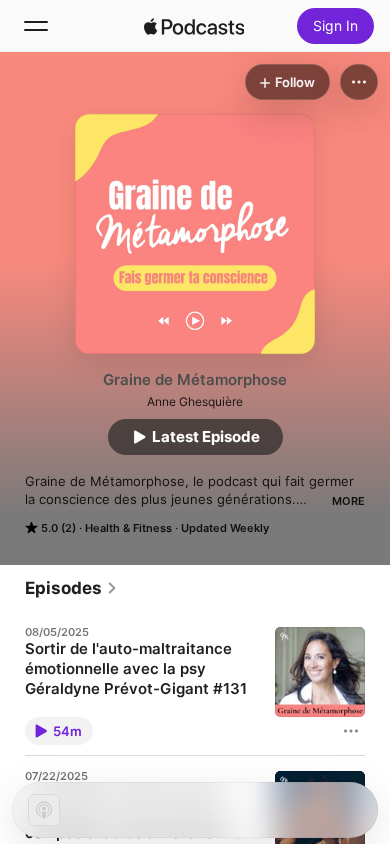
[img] (194, 26)
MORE (348, 501)
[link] (71, 588)
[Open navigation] (36, 26)
